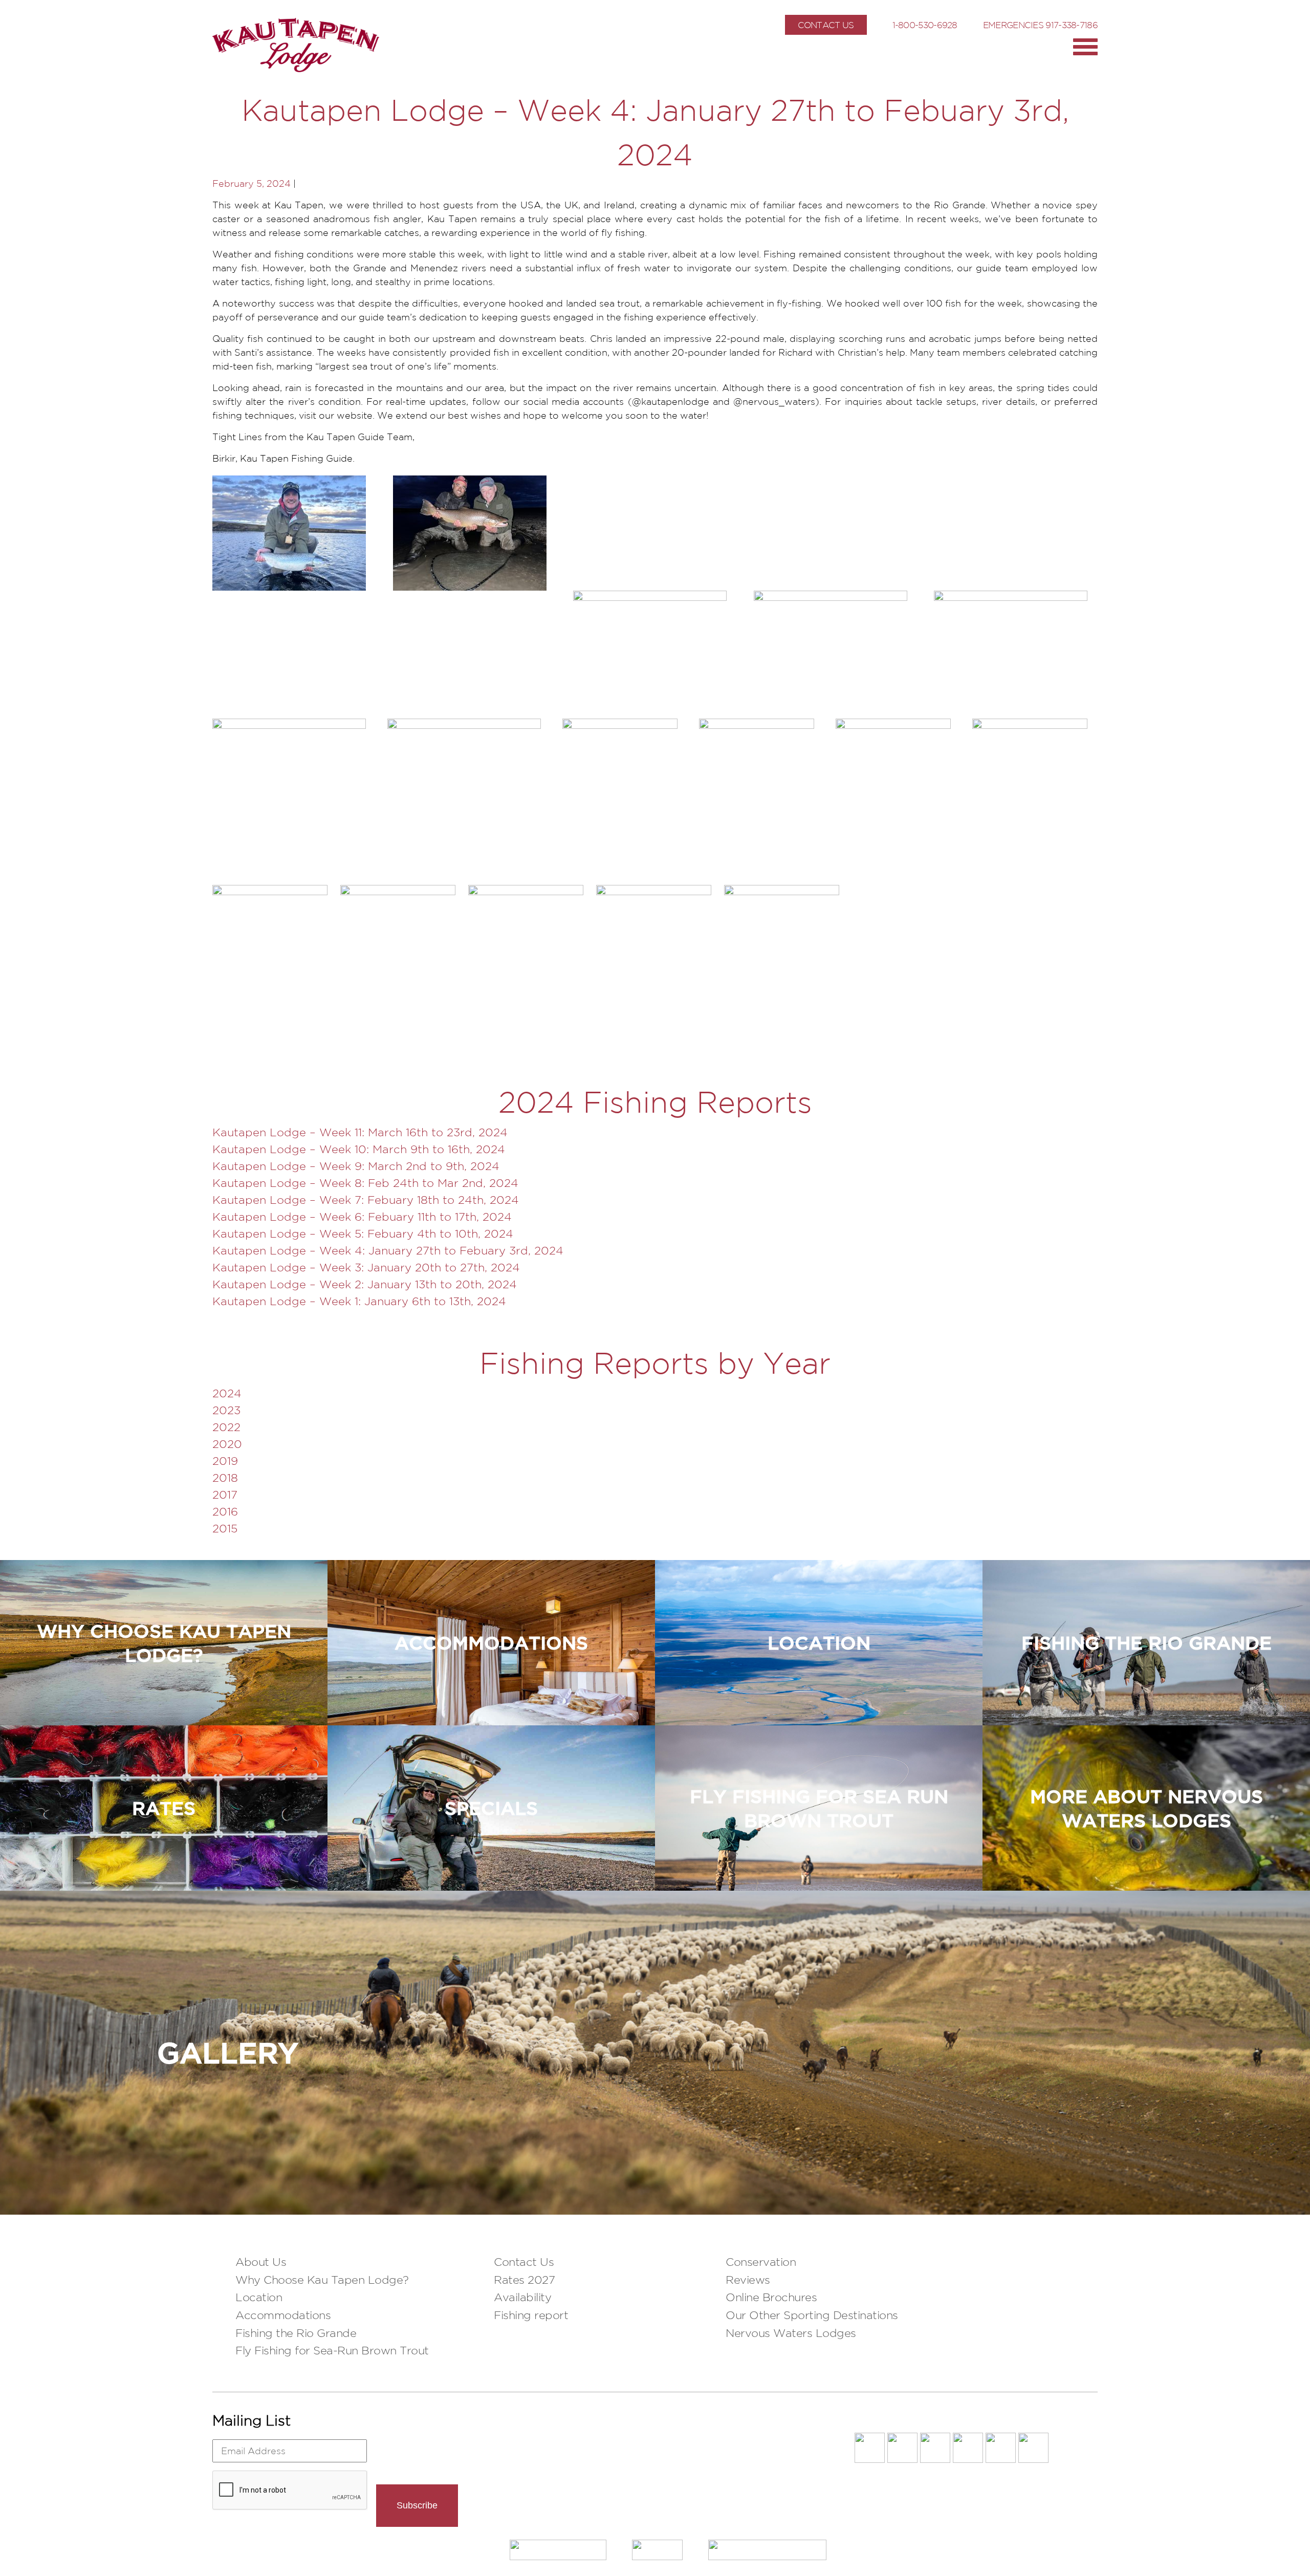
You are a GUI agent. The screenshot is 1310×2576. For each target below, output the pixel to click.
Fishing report (531, 2315)
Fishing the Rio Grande (296, 2333)
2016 (225, 1511)
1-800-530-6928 (925, 25)
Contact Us (524, 2262)
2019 (225, 1461)
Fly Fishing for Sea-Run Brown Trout (332, 2350)
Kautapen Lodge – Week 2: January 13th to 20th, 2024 (365, 1284)
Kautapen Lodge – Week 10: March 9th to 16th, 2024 (359, 1149)
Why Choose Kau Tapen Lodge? (322, 2280)
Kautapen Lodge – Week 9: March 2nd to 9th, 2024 (356, 1166)
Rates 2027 (524, 2280)
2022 (226, 1427)
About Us (261, 2262)
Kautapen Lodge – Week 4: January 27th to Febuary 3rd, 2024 (388, 1250)
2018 (225, 1478)
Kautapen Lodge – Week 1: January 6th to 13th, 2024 (359, 1301)
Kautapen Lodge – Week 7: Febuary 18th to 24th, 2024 (366, 1200)
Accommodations (283, 2315)
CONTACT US (826, 25)
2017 (225, 1495)
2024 (227, 1393)
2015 (225, 1528)
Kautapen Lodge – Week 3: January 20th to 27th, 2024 (366, 1267)
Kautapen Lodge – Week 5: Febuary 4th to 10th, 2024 (363, 1233)
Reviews (748, 2280)
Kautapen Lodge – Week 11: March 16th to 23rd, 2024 (360, 1132)
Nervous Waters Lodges (791, 2333)
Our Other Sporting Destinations (812, 2315)
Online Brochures (771, 2297)
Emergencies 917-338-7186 (1040, 25)
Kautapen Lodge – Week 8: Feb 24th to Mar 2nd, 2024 (365, 1183)
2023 (226, 1410)
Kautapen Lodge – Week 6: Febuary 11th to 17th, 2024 (362, 1217)
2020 (227, 1444)
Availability (522, 2297)
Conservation (761, 2262)
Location (259, 2297)
